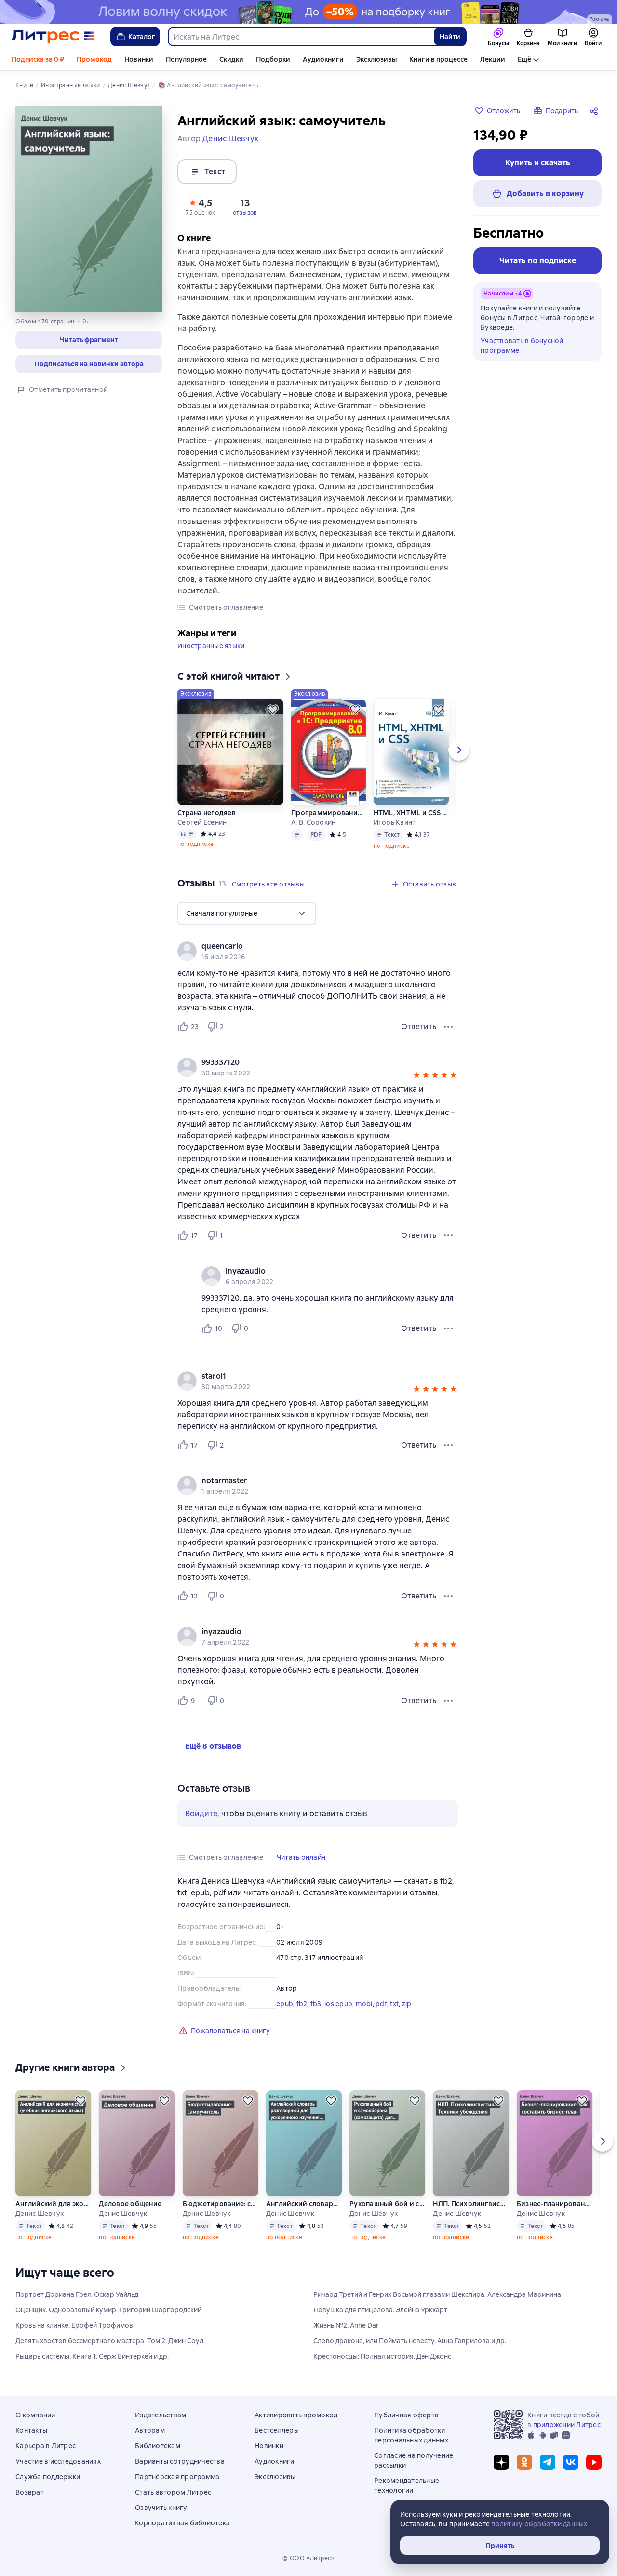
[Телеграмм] (548, 2462)
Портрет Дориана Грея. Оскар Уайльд (77, 2294)
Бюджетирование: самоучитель (220, 2204)
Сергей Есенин (202, 822)
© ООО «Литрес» (308, 2558)
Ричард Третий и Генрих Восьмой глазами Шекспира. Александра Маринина (437, 2294)
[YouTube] (594, 2462)
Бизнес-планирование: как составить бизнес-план (554, 2204)
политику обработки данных (539, 2524)
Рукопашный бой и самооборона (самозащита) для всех (387, 2204)
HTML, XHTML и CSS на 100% (411, 813)
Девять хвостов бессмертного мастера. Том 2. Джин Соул (109, 2341)
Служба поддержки (48, 2477)
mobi (364, 2004)
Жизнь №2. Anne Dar (346, 2325)
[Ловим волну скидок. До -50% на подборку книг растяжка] (308, 12)
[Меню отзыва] (448, 1027)
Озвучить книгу (161, 2508)
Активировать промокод (296, 2415)
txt (394, 2004)
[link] (304, 946)
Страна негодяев (207, 813)
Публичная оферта (406, 2415)
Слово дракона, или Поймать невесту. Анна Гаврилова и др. (410, 2341)
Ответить (419, 1026)
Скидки (231, 59)
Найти (450, 37)
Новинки (139, 59)
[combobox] (301, 37)
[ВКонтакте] (571, 2462)
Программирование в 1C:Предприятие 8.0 (328, 813)
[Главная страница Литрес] (53, 37)
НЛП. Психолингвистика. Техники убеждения (470, 2204)
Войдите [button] (201, 1814)
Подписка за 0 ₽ (38, 59)
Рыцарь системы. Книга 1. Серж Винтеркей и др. (92, 2356)
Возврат (30, 2492)
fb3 (316, 2004)
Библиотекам (158, 2446)
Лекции (493, 59)
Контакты (31, 2430)
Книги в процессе (438, 59)
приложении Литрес (567, 2425)
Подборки (273, 59)
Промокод (94, 59)
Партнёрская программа (177, 2477)
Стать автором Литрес (173, 2492)
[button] (89, 340)
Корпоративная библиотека (182, 2523)
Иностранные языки (211, 646)
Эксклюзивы (376, 59)
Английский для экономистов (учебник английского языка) (53, 2204)
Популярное (186, 59)
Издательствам (161, 2415)
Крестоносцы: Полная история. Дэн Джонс (382, 2356)
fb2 (302, 2004)
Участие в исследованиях (58, 2461)
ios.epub (338, 2004)
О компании (35, 2415)
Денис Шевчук (40, 2214)
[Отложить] (273, 710)
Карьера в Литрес (46, 2446)
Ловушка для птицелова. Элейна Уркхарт (380, 2310)
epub (285, 2004)
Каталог (142, 37)
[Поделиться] (596, 111)
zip (407, 2004)
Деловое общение (130, 2204)
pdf (381, 2004)
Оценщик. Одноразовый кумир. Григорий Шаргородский (108, 2310)
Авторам (150, 2430)
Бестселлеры (277, 2430)
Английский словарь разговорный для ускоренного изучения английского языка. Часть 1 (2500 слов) (304, 2204)
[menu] (247, 913)
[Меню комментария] (448, 1328)
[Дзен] (501, 2462)
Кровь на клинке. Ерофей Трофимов (74, 2325)
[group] (318, 951)
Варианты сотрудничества (180, 2461)
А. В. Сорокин (313, 822)
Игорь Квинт (395, 822)
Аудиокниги (323, 59)
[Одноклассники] (524, 2462)
